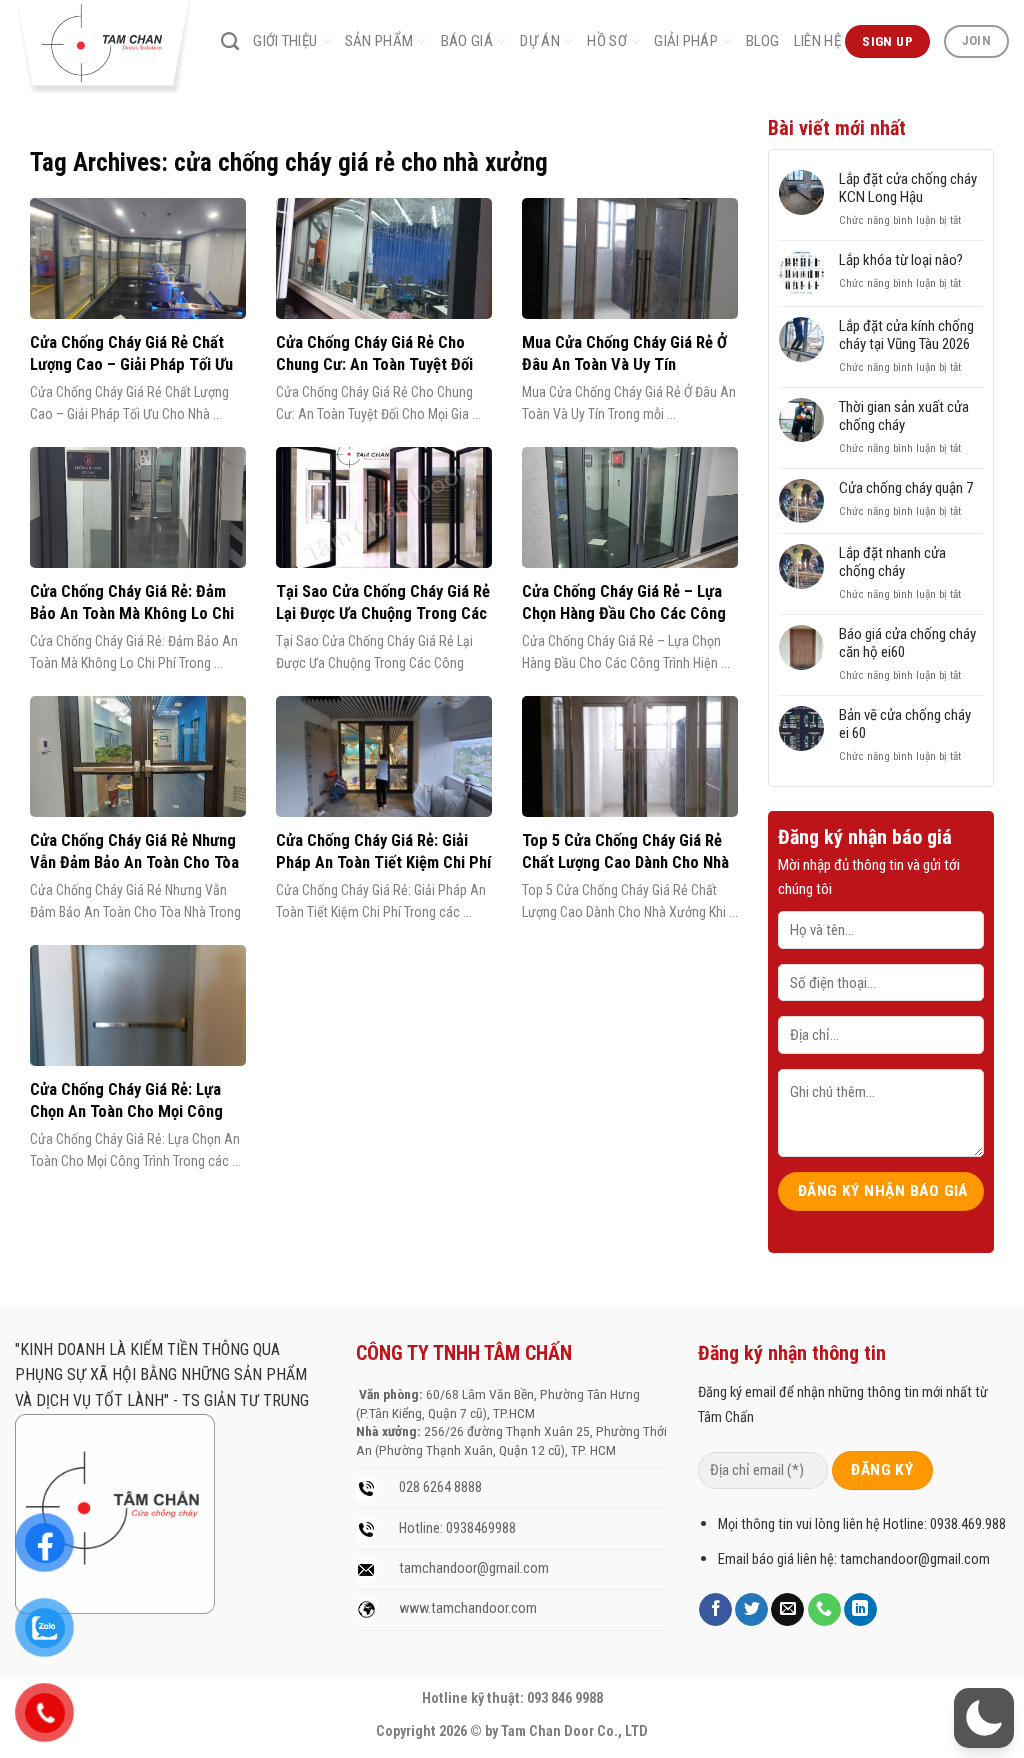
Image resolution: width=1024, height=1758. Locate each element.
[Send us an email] (787, 1610)
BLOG (763, 41)
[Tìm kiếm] (230, 42)
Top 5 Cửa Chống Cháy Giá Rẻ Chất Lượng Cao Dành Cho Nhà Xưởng (625, 862)
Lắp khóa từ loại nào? (901, 260)
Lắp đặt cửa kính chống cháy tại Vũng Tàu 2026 (906, 335)
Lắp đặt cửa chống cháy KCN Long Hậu (908, 188)
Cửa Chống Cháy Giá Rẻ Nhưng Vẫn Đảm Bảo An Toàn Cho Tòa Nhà (134, 862)
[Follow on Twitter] (751, 1610)
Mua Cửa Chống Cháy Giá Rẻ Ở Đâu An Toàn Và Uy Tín (624, 353)
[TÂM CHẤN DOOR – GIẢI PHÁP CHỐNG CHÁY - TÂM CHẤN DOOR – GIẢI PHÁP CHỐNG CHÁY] (103, 46)
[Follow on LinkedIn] (860, 1610)
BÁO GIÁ (467, 41)
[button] (984, 1718)
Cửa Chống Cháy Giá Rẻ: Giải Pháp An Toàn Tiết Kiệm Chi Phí (383, 851)
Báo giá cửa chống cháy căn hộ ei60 (907, 643)
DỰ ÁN (540, 41)
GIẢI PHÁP (686, 41)
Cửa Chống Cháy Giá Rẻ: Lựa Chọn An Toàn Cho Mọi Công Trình (126, 1111)
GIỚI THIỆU (285, 41)
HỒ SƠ (607, 41)
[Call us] (824, 1610)
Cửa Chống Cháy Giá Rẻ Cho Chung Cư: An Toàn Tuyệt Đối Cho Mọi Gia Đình (374, 364)
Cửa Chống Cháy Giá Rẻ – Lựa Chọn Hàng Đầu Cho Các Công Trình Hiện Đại (624, 613)
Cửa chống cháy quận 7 (906, 488)
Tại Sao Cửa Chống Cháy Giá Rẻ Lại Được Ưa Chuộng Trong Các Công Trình (383, 613)
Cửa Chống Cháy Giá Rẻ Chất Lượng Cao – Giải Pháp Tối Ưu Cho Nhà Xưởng (131, 364)
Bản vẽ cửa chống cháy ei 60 (905, 724)
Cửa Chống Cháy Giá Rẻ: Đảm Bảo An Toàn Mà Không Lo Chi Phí (132, 613)
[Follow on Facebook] (715, 1610)
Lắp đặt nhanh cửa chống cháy (892, 562)
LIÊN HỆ (817, 41)
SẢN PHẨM (379, 41)
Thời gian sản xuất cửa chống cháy (904, 416)
